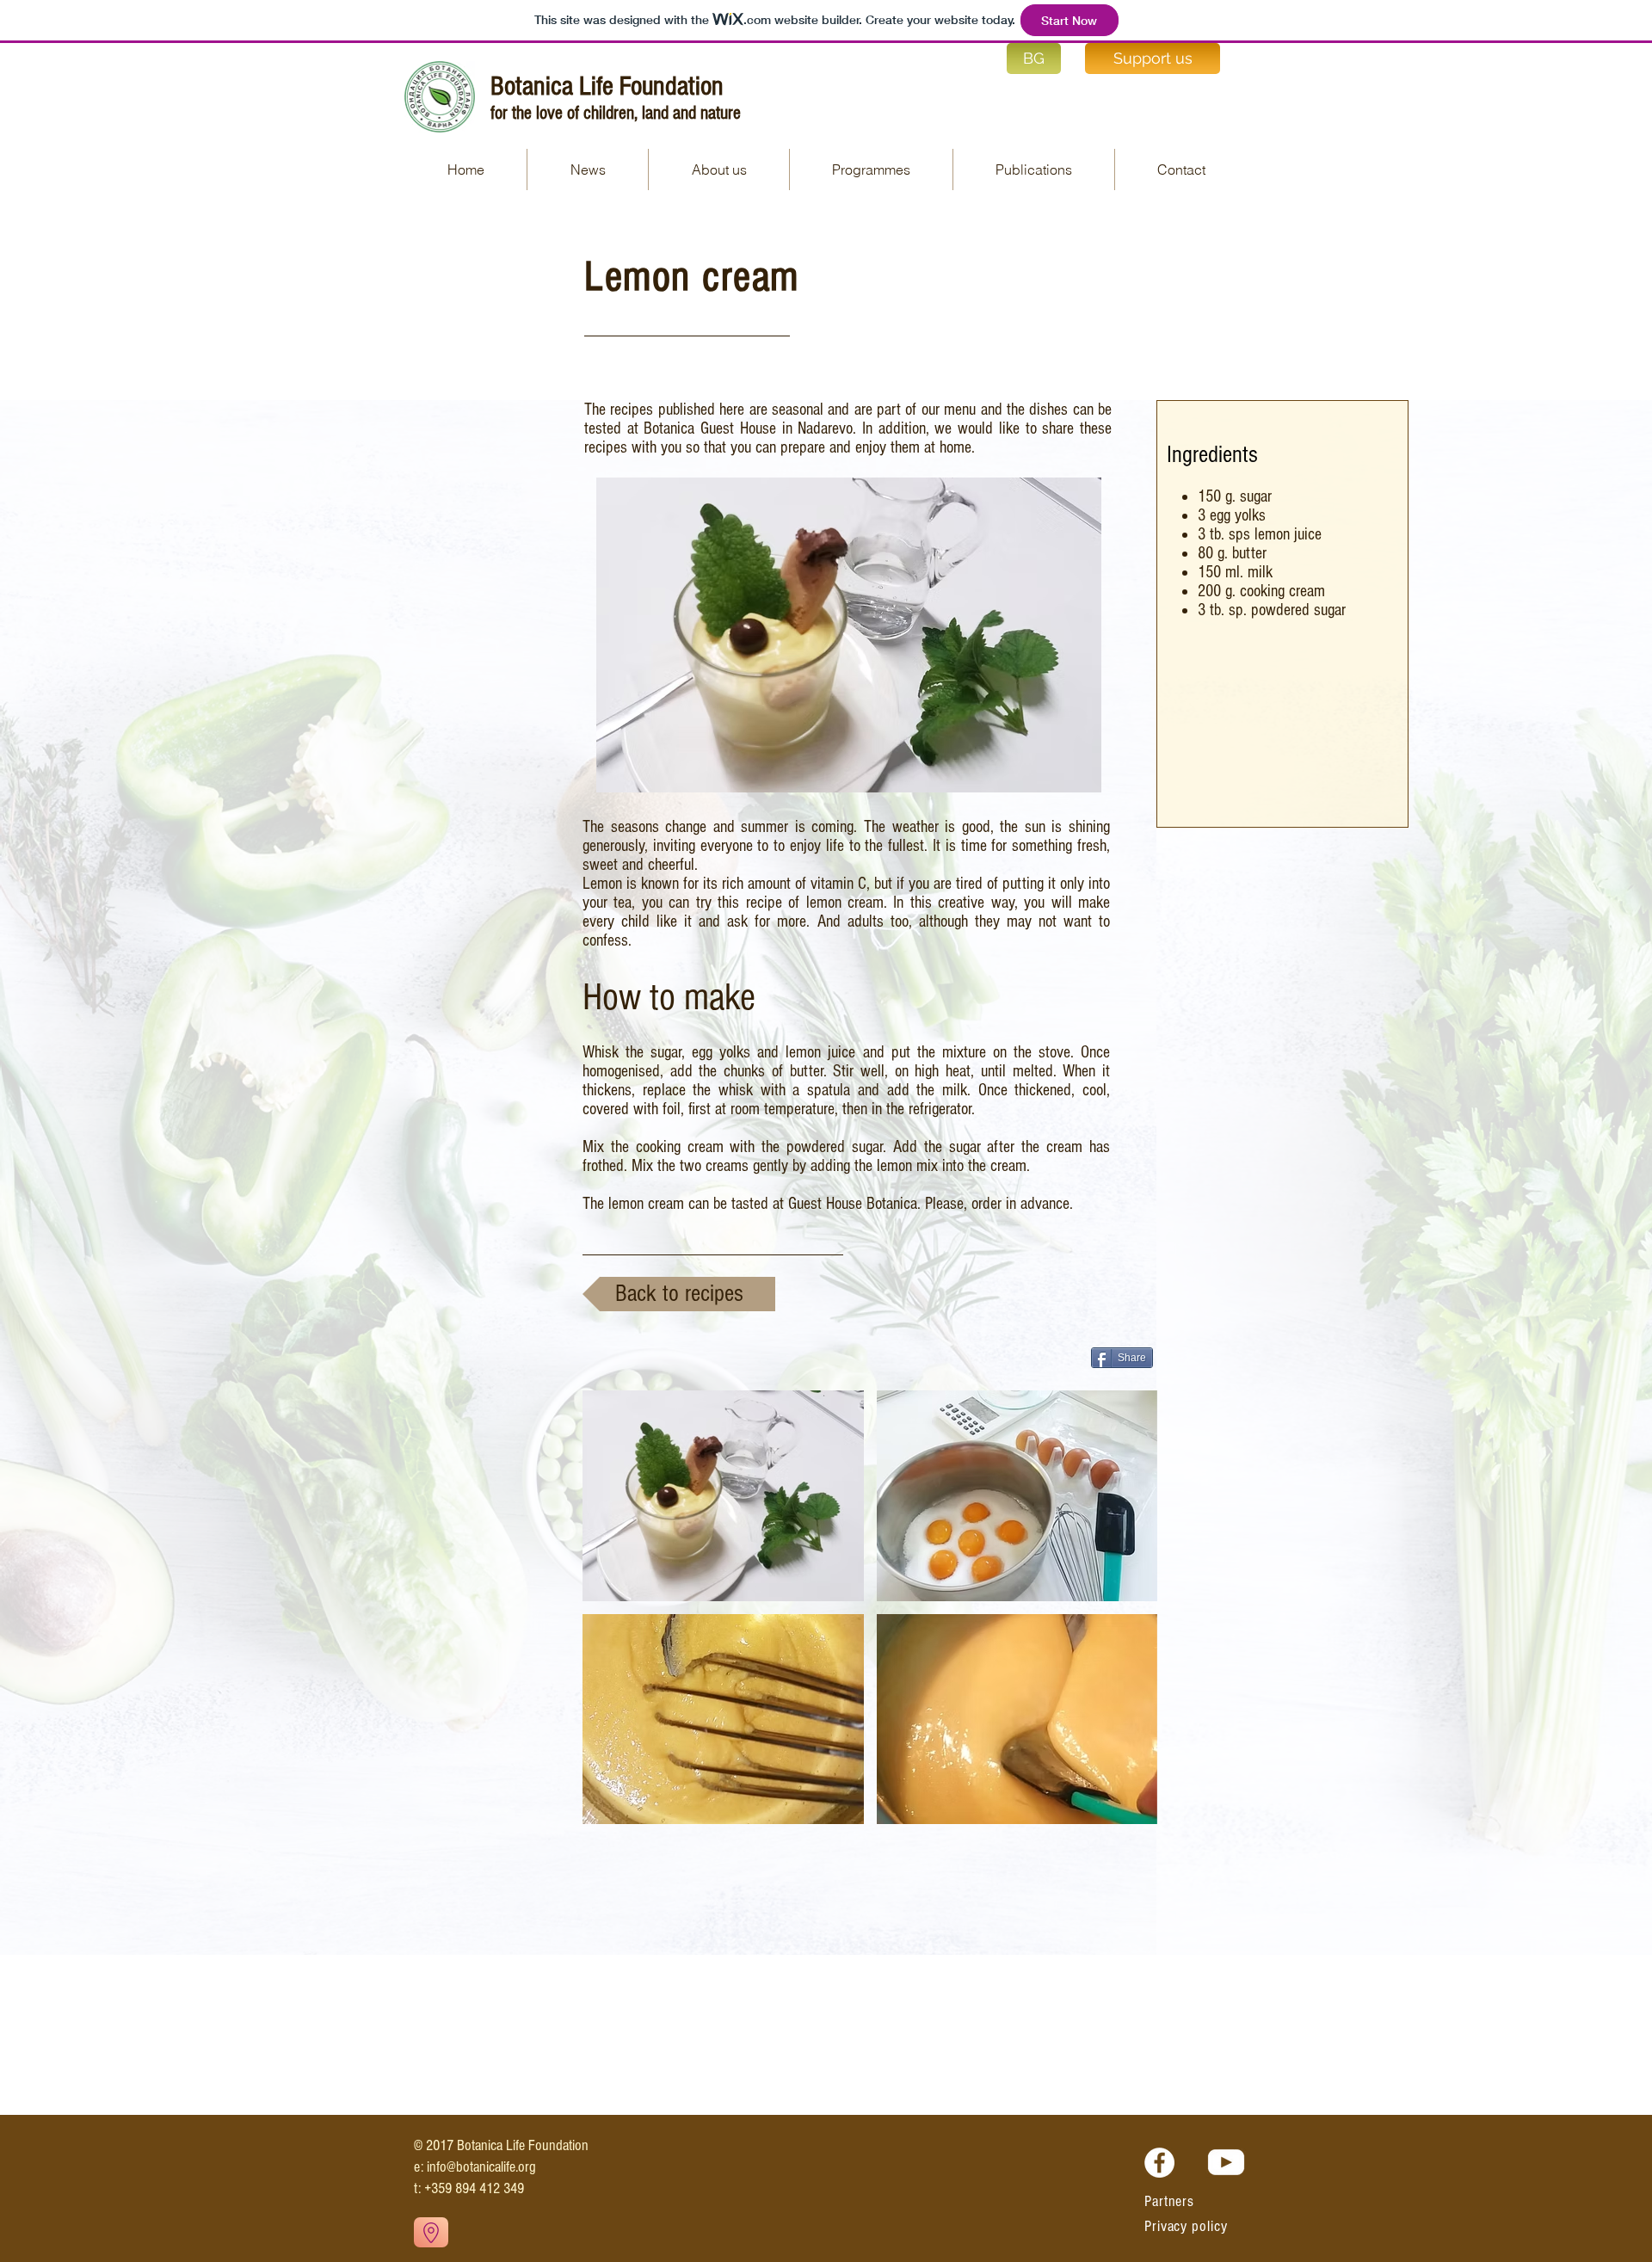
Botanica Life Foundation (607, 86)
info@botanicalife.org (481, 2167)
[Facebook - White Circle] (1159, 2163)
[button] (1034, 169)
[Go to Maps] (431, 2232)
